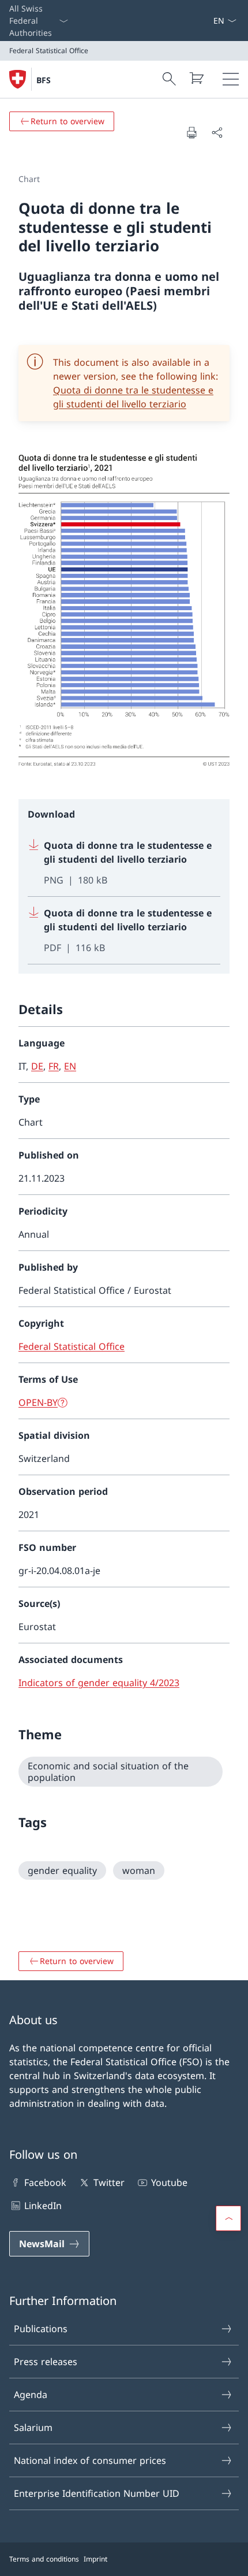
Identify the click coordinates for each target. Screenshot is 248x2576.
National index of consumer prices (90, 2460)
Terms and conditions (44, 2559)
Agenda (31, 2395)
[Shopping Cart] (196, 78)
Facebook (45, 2182)
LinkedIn (43, 2206)
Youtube (169, 2182)
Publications (41, 2329)
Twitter (109, 2182)
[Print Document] (191, 132)
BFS (44, 80)
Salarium (33, 2427)
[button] (228, 2218)
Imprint (95, 2559)
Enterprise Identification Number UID (97, 2493)
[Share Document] (217, 132)
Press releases (46, 2362)
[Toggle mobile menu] (231, 79)
